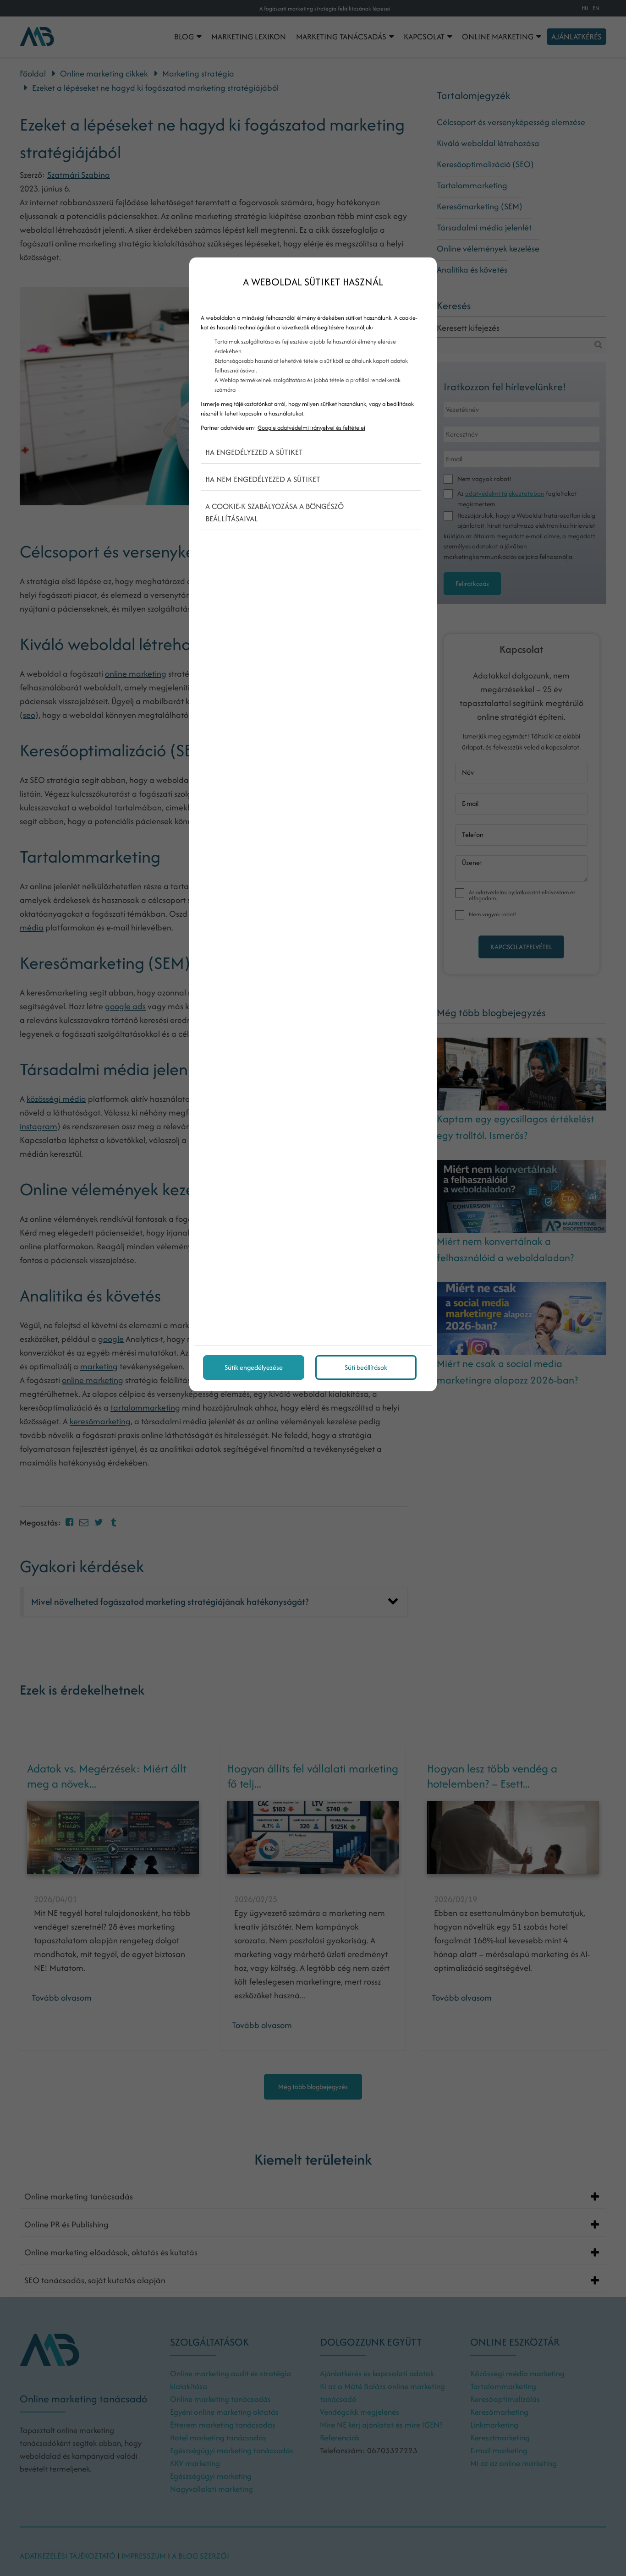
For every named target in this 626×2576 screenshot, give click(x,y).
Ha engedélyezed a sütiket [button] (254, 452)
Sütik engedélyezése (254, 1367)
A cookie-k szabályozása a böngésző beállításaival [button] (275, 512)
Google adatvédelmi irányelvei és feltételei (311, 428)
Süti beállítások (366, 1367)
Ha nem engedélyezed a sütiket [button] (263, 479)
